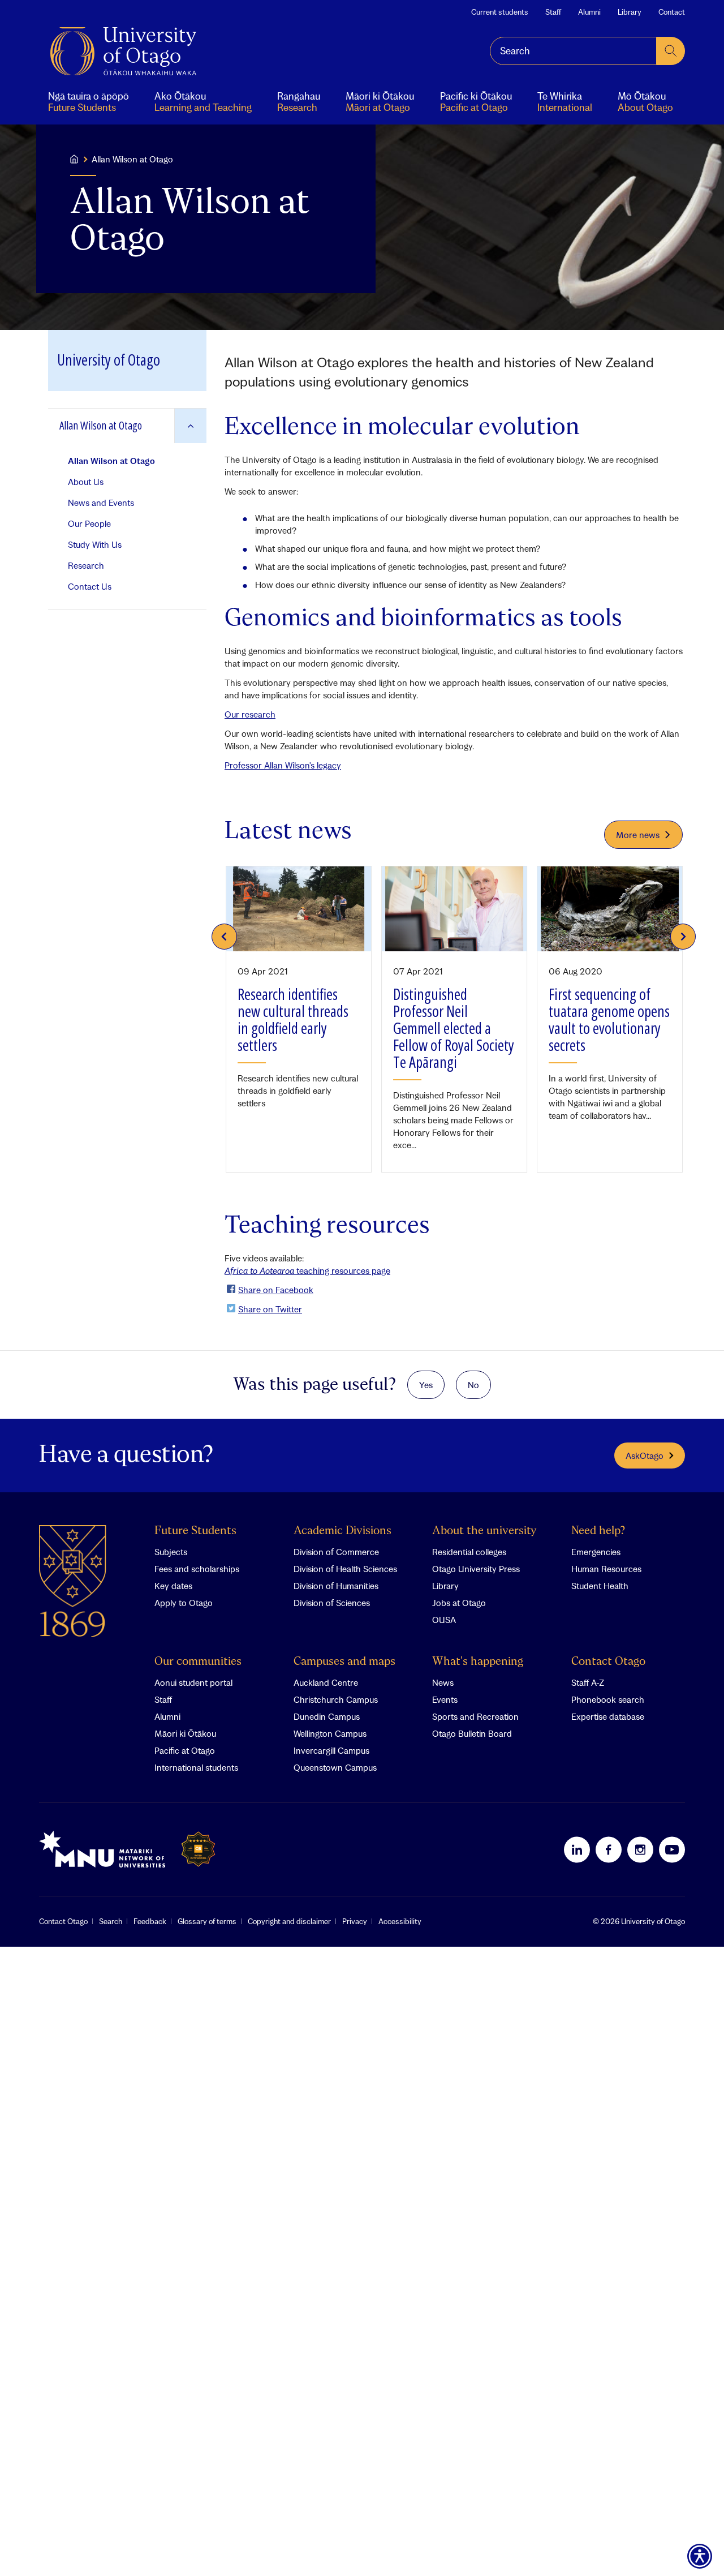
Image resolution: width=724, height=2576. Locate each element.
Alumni (589, 12)
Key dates (173, 1586)
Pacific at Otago (185, 1750)
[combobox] (573, 51)
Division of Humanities (336, 1586)
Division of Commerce (336, 1552)
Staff (553, 12)
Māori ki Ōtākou (185, 1733)
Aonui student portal (193, 1682)
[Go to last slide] (224, 937)
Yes (426, 1385)
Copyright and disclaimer (289, 1921)
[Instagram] (640, 1849)
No (473, 1385)
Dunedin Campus (327, 1716)
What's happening (478, 1662)
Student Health (600, 1586)
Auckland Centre (326, 1682)
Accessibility (400, 1921)
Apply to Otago (184, 1603)
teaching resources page (307, 1270)
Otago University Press (476, 1569)
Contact (672, 12)
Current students (500, 12)
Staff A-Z (588, 1682)
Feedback (150, 1921)
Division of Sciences (332, 1603)
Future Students (195, 1531)
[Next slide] (683, 937)
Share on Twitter (270, 1309)
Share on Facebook (276, 1290)
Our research (250, 714)
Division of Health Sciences (345, 1569)
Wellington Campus (330, 1733)
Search (111, 1921)
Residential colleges (469, 1552)
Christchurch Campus (336, 1699)
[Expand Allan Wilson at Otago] (190, 426)
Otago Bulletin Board (472, 1733)
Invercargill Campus (331, 1750)
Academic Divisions (342, 1531)
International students (196, 1767)
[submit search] (671, 51)
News (443, 1682)
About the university (484, 1531)
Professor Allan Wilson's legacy (283, 765)
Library (630, 12)
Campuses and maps (344, 1662)
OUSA (444, 1620)
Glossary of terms (207, 1921)
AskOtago (645, 1456)
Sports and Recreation (475, 1716)
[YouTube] (672, 1849)
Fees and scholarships (197, 1569)
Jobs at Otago (459, 1603)
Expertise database (608, 1716)
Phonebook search (608, 1699)
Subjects (171, 1552)
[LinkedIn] (577, 1849)
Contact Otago (608, 1662)
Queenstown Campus (335, 1767)
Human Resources (606, 1569)
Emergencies (596, 1552)
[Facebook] (609, 1849)
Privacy (355, 1921)
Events (445, 1699)
